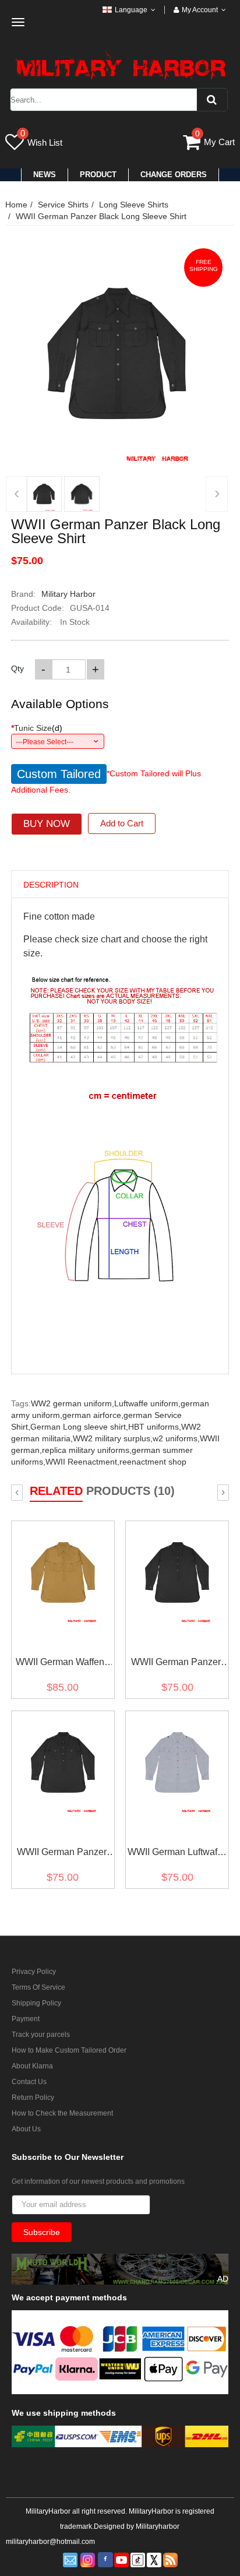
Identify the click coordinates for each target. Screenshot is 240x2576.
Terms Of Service (38, 1987)
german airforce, (93, 1415)
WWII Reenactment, (82, 1462)
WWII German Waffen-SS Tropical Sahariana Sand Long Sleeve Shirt (61, 1664)
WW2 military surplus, (113, 1438)
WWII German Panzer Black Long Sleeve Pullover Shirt (62, 1854)
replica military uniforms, (87, 1450)
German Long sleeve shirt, (79, 1427)
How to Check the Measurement (62, 2113)
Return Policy (33, 2098)
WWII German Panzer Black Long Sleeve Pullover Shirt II (176, 1664)
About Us (26, 2129)
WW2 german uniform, (73, 1403)
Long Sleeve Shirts (134, 205)
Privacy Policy (34, 1972)
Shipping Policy (36, 2003)
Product (98, 175)
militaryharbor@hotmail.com (50, 2542)
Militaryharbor (158, 2526)
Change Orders (174, 175)
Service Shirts (63, 205)
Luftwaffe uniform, (147, 1403)
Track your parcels (41, 2035)
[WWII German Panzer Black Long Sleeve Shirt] (44, 494)
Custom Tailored (59, 774)
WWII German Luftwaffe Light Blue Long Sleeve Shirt (176, 1854)
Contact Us (29, 2082)
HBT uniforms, (155, 1427)
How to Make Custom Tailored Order (69, 2050)
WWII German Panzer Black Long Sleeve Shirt (101, 216)
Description (51, 885)
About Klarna (32, 2066)
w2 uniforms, (176, 1438)
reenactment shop (153, 1462)
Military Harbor (68, 594)
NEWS (45, 175)
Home (16, 205)
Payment (26, 2019)
